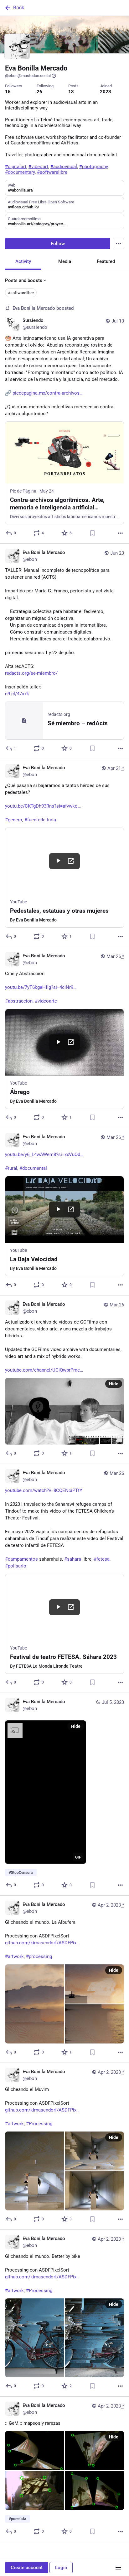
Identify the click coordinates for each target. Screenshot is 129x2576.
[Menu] (118, 244)
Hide (114, 1384)
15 (8, 92)
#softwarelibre (21, 293)
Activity (23, 261)
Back (19, 8)
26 (39, 92)
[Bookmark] (92, 533)
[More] (120, 533)
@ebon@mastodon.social (28, 76)
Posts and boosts (24, 280)
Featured (106, 261)
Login (61, 2568)
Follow (58, 244)
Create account (27, 2568)
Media (65, 261)
